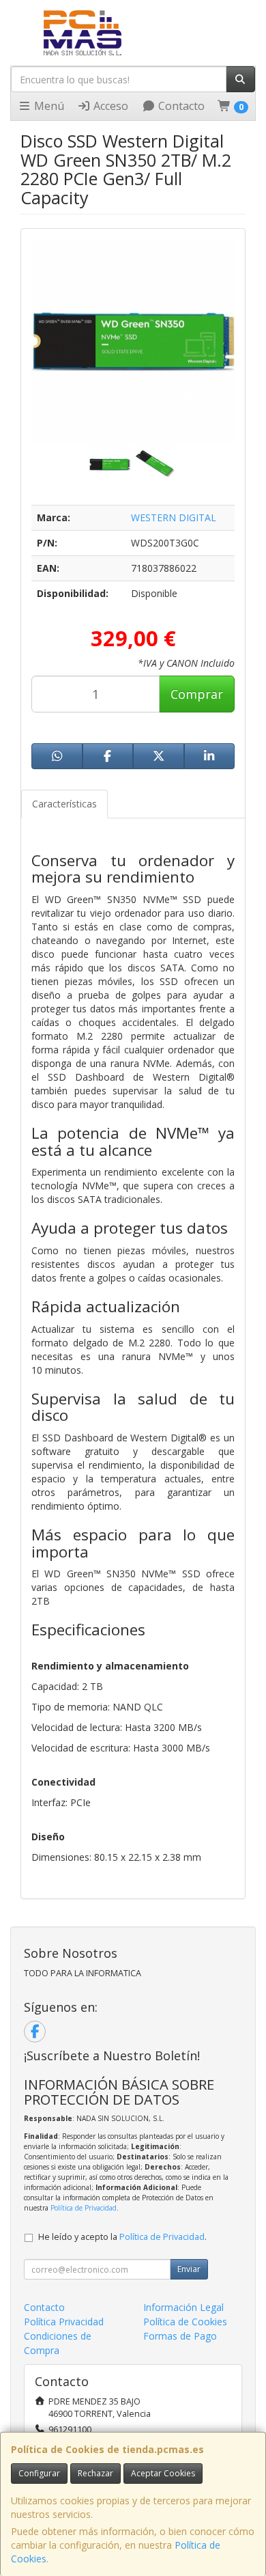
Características (64, 804)
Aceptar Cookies (163, 2473)
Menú (48, 106)
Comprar (197, 694)
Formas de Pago (180, 2336)
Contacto (180, 106)
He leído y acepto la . (122, 2237)
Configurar (39, 2473)
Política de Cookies (185, 2322)
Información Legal (183, 2307)
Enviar (189, 2269)
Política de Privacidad (84, 2208)
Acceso (109, 106)
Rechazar (95, 2473)
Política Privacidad (64, 2322)
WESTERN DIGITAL (174, 517)
